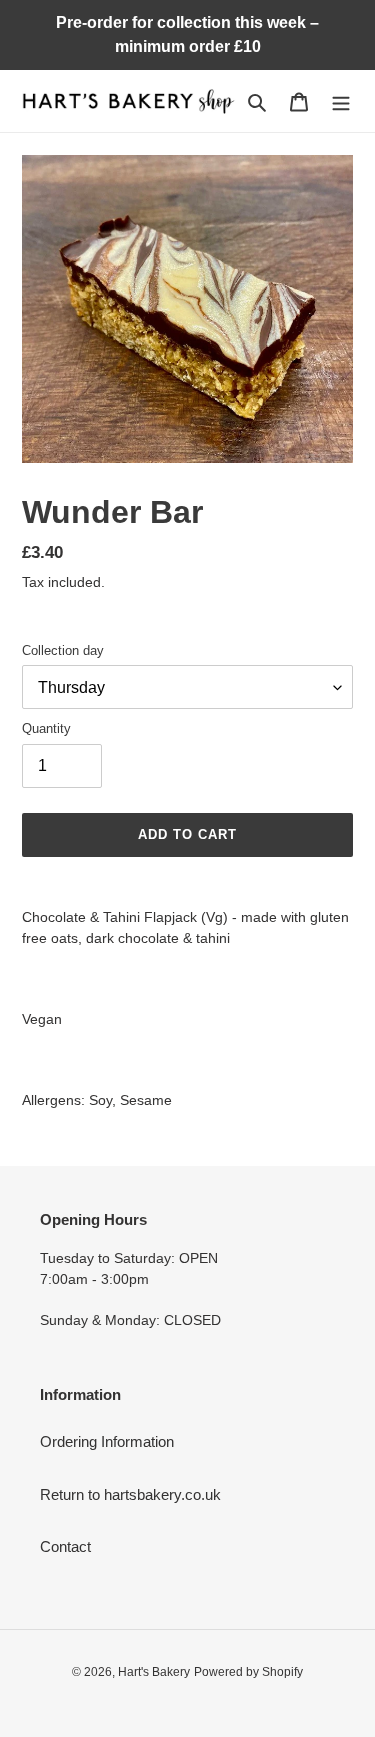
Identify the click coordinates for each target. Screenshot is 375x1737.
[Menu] (341, 101)
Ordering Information (107, 1441)
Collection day (63, 650)
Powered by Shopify (248, 1672)
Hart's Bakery (154, 1672)
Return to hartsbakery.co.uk (130, 1494)
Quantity (46, 728)
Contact (65, 1546)
